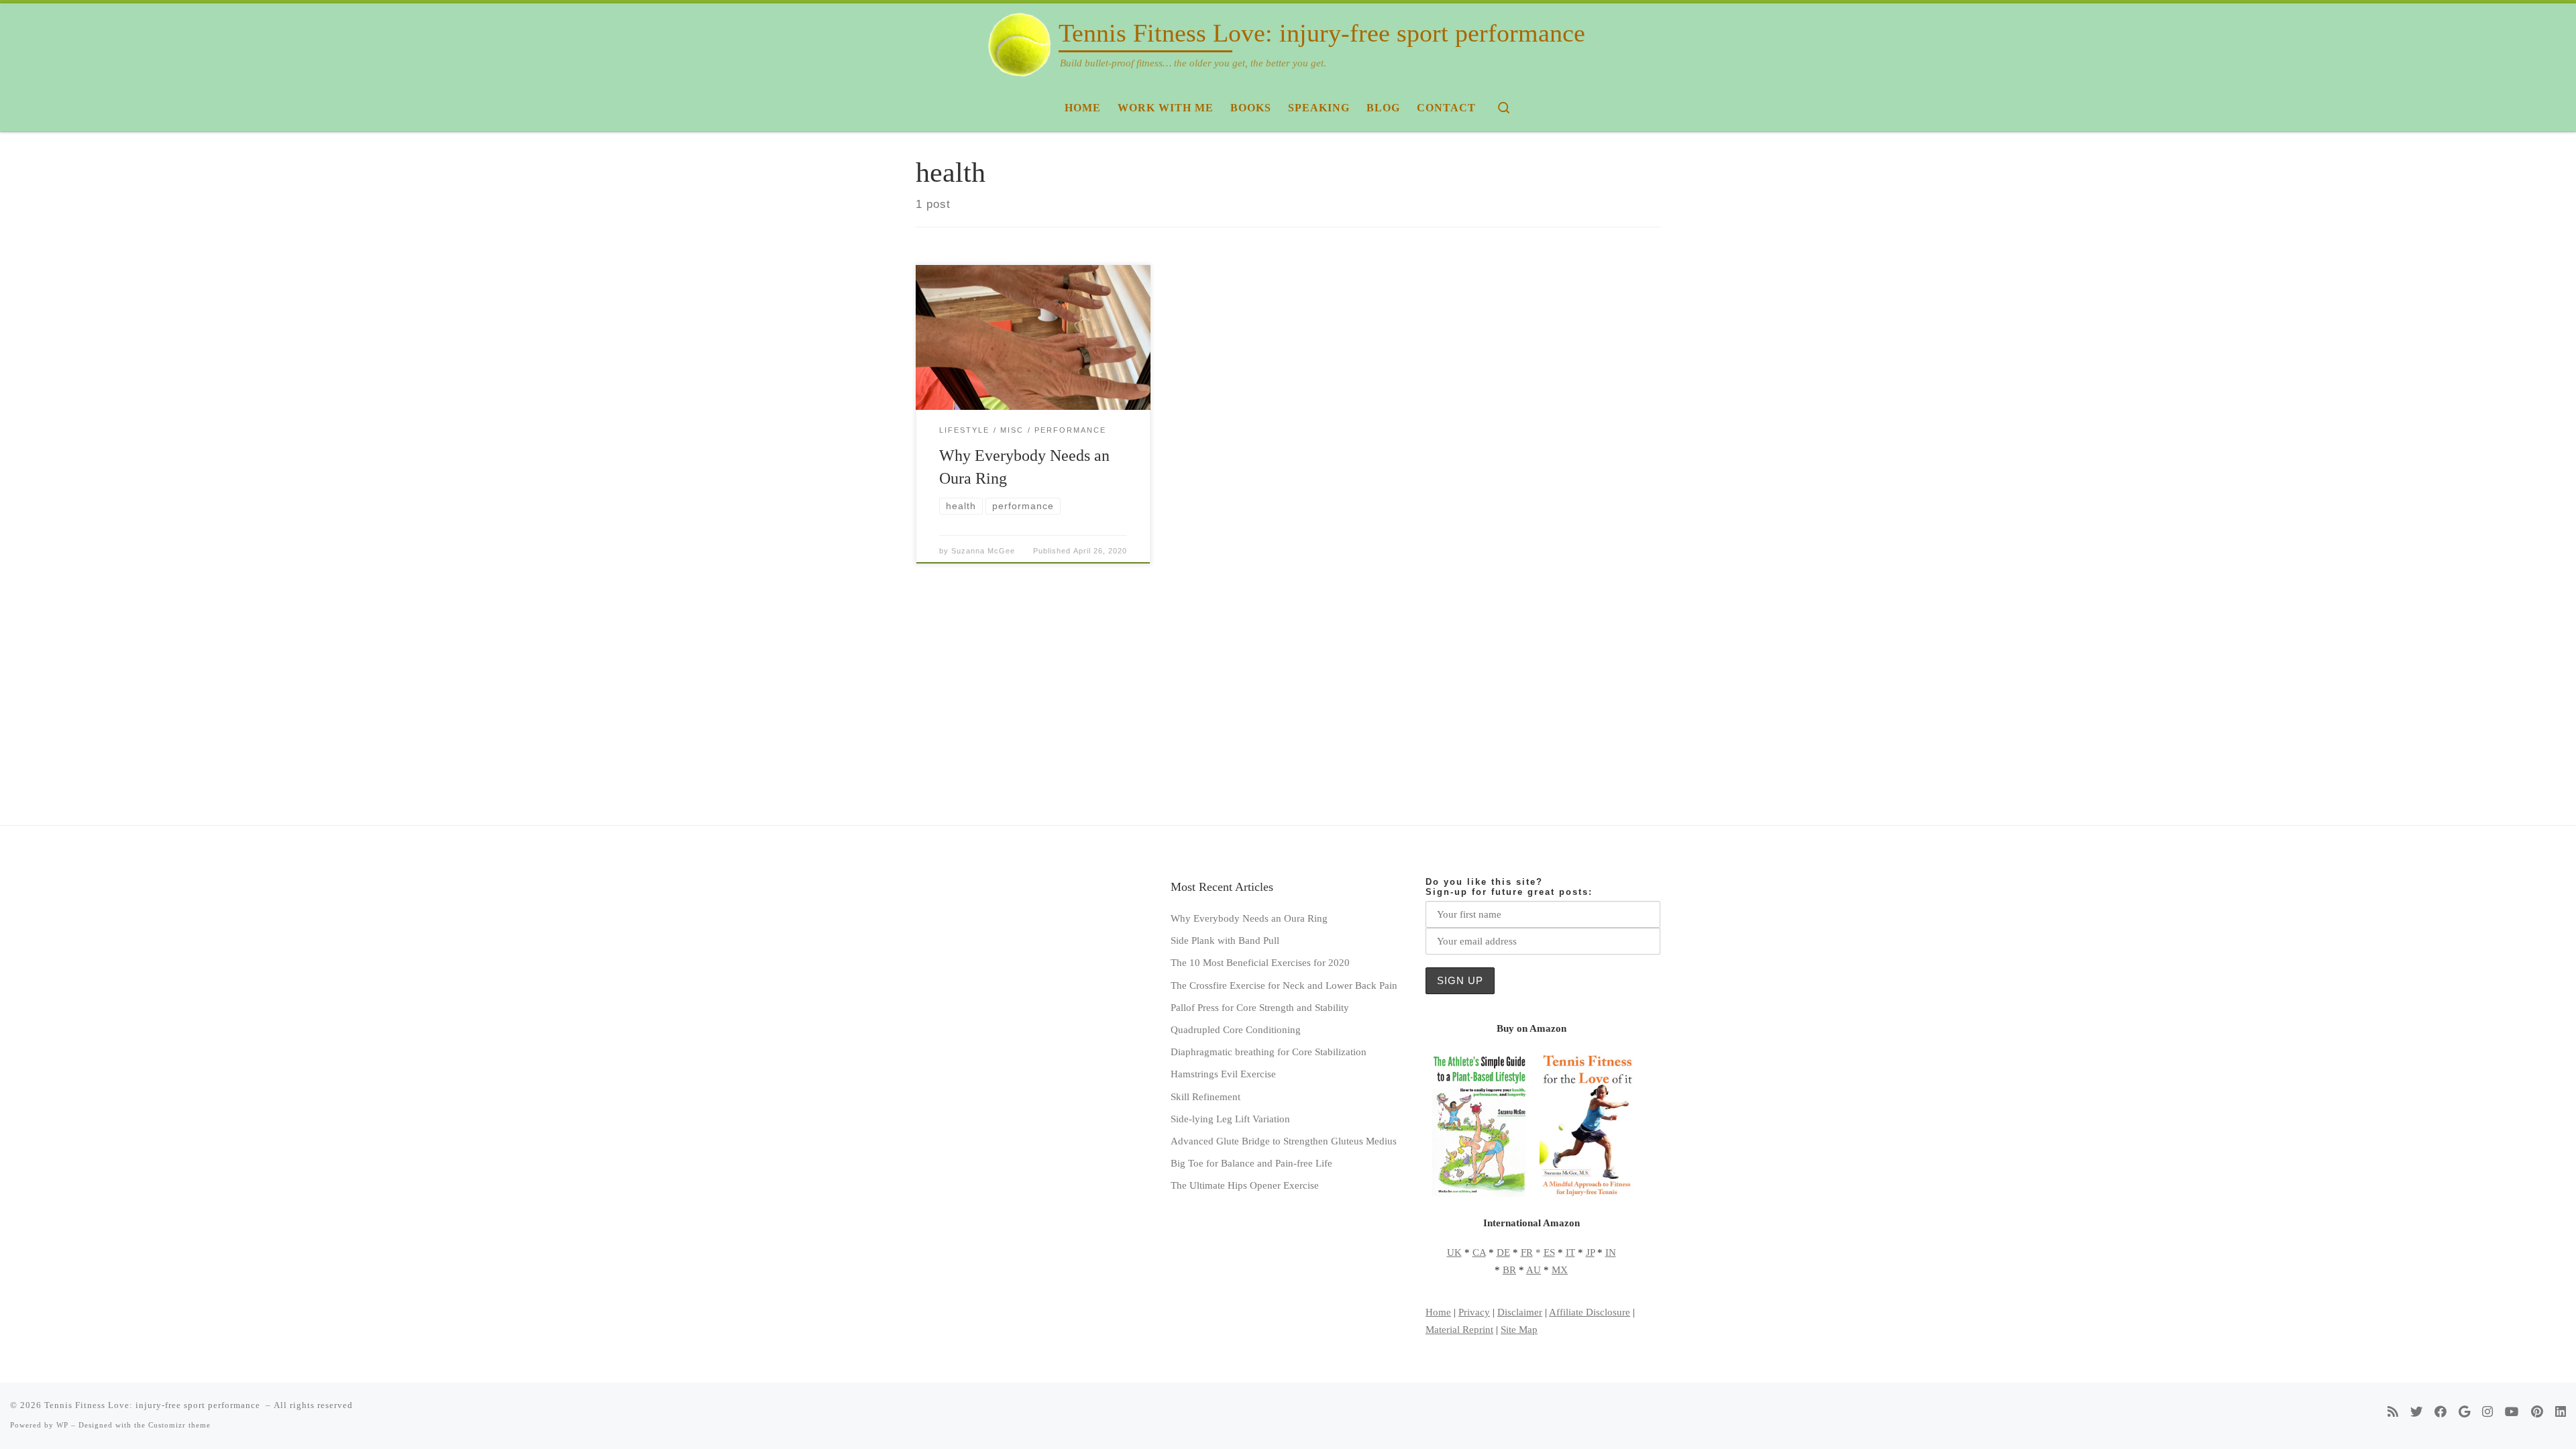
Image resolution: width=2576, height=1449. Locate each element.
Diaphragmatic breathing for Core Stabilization (1269, 1052)
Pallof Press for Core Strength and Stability (1260, 1007)
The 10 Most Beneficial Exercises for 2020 (1260, 962)
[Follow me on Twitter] (2416, 1412)
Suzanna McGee (983, 551)
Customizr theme (179, 1425)
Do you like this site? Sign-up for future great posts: (1509, 887)
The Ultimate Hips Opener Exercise (1245, 1185)
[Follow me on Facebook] (2440, 1412)
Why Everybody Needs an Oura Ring (1249, 918)
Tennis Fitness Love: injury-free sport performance (154, 1405)
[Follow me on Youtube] (2512, 1412)
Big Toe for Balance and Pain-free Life (1251, 1163)
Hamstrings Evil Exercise (1223, 1074)
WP (62, 1425)
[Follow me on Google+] (2464, 1412)
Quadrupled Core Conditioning (1236, 1029)
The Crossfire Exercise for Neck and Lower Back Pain (1284, 985)
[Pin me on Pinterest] (2537, 1412)
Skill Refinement (1205, 1096)
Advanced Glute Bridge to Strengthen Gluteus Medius (1284, 1141)
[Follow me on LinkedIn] (2561, 1412)
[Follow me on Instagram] (2487, 1412)
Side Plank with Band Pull (1225, 940)
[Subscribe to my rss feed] (2393, 1412)
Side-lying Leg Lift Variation (1230, 1119)
